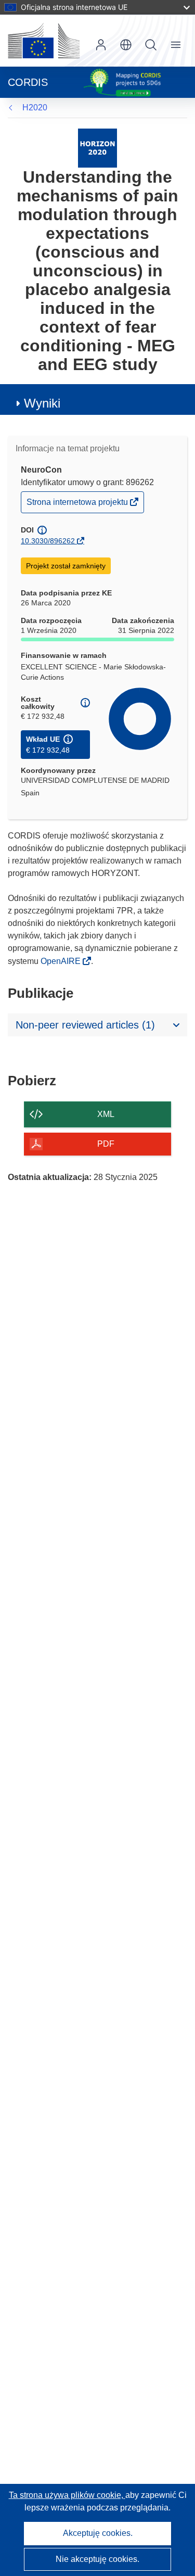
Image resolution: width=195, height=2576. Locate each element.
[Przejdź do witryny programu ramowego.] (97, 148)
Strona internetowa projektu (78, 505)
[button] (126, 45)
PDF (106, 1144)
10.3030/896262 (48, 541)
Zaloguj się (101, 45)
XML (106, 1114)
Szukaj (151, 45)
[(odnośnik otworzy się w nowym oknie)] (44, 41)
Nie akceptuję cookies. (97, 2559)
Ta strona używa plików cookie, (67, 2495)
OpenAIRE (62, 961)
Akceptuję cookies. (98, 2533)
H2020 (35, 107)
